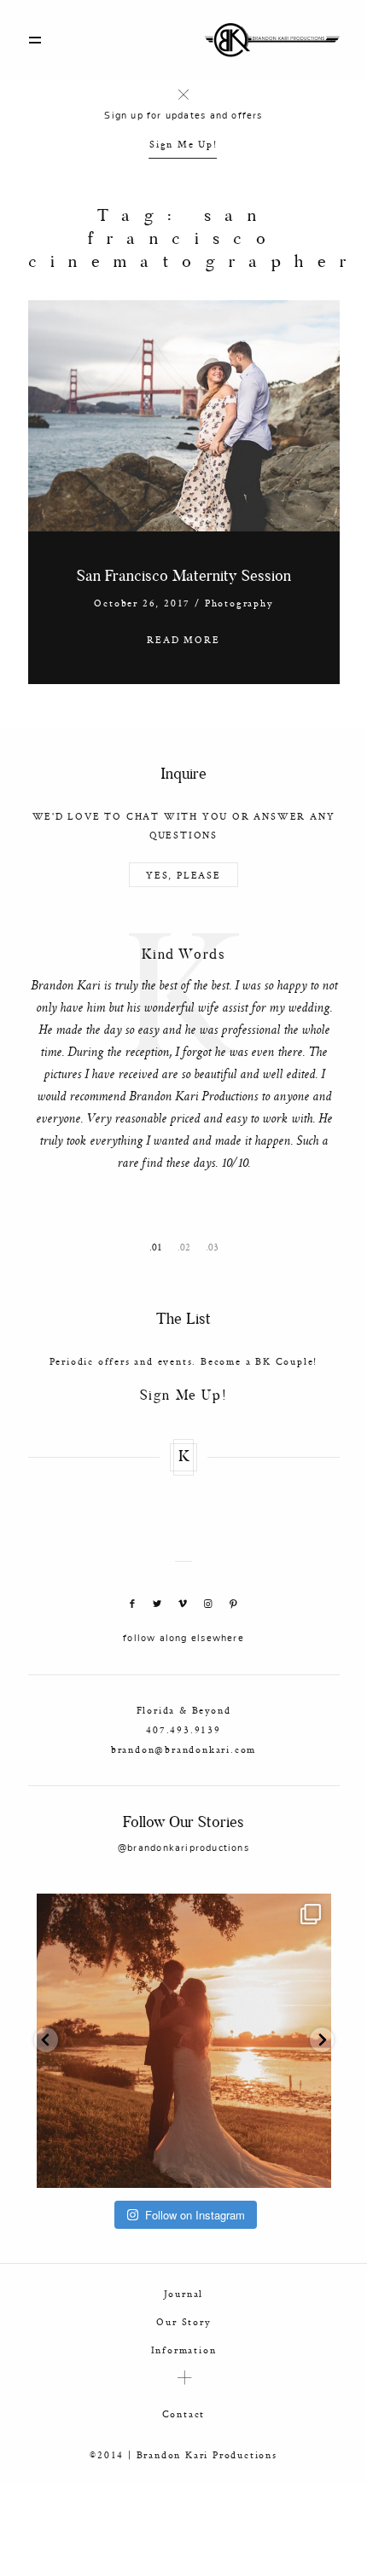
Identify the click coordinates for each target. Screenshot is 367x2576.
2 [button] (188, 1247)
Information (184, 2350)
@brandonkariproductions (183, 1848)
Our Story (183, 2321)
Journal (184, 2293)
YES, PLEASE (183, 875)
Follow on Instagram (195, 2215)
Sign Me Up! (183, 144)
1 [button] (160, 1247)
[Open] (184, 2041)
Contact (184, 2414)
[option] (184, 1056)
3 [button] (216, 1247)
